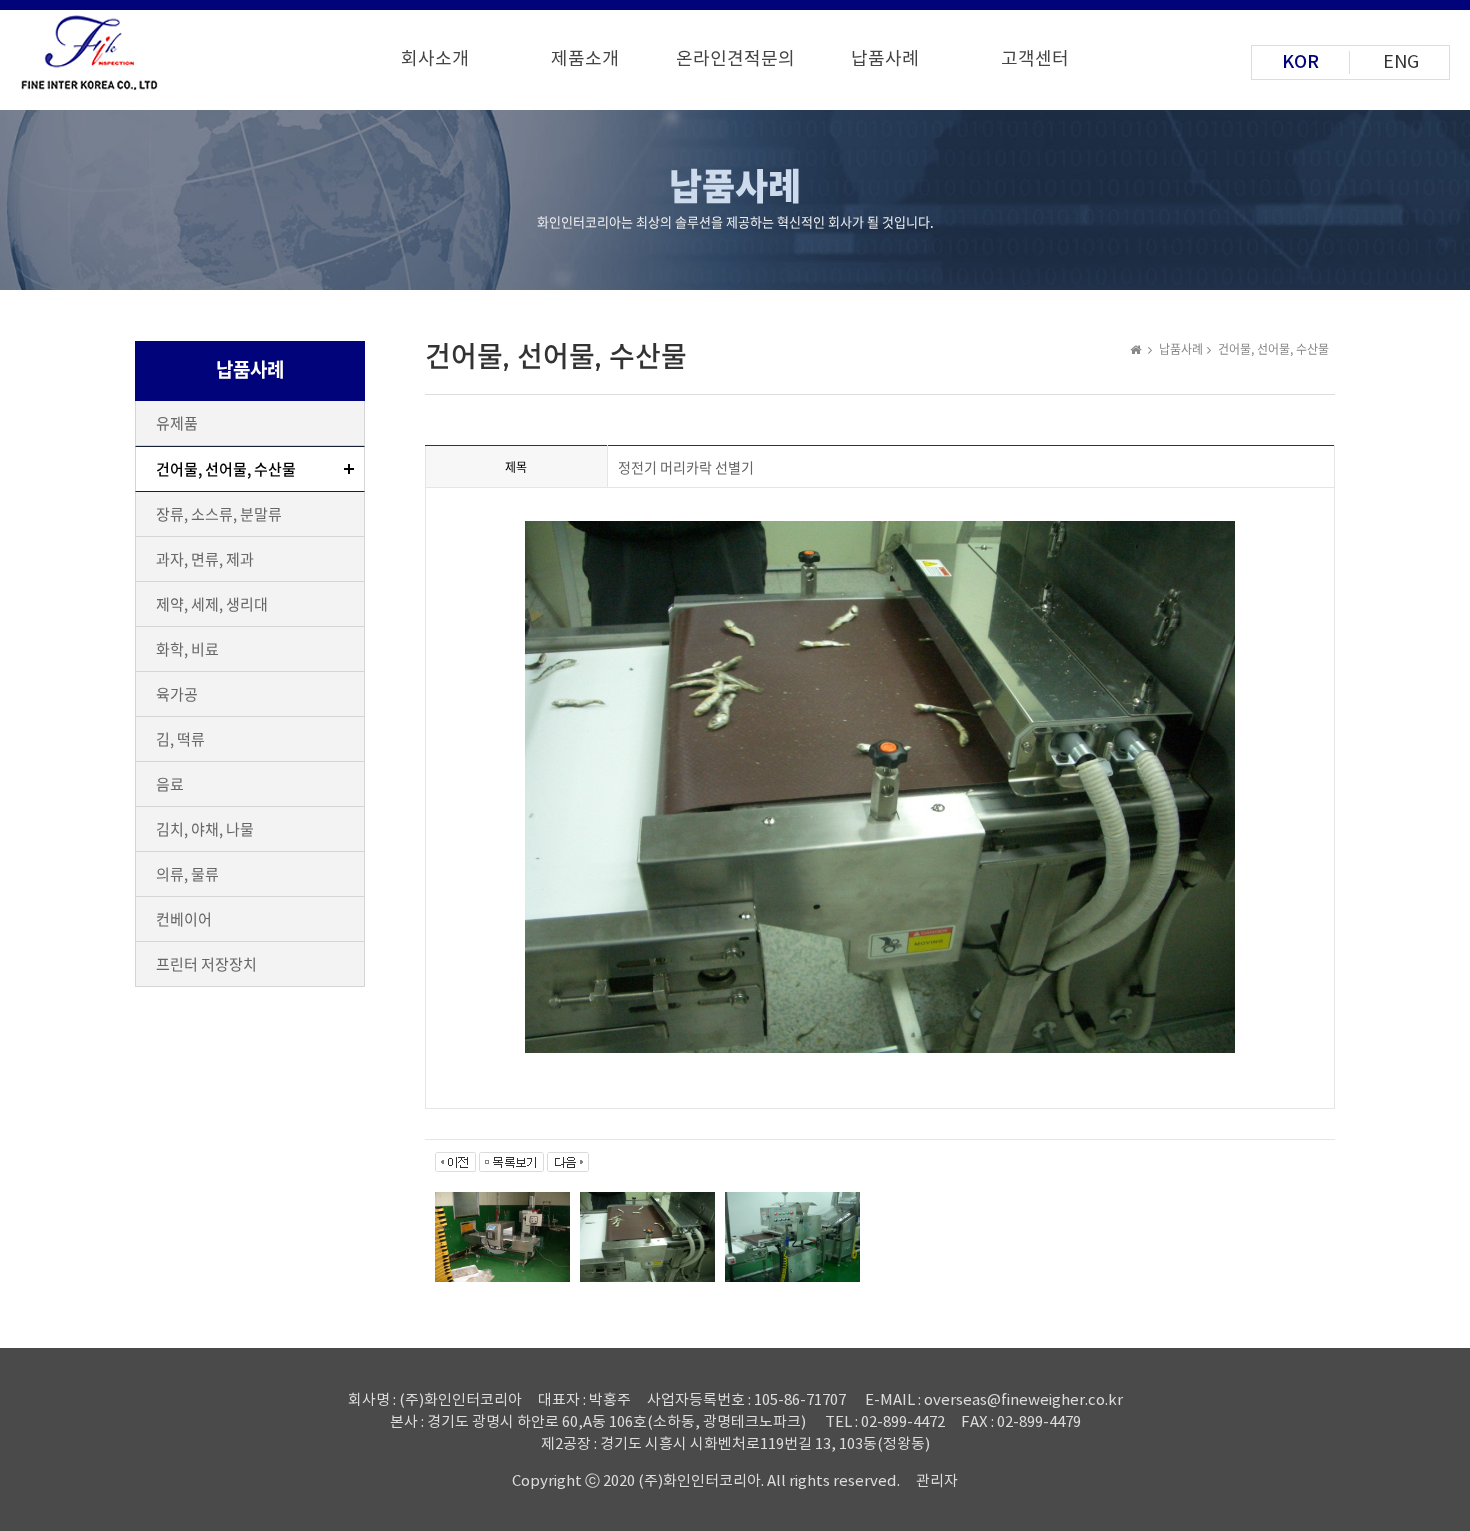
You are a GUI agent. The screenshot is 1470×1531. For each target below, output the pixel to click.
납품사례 (885, 59)
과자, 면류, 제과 (205, 559)
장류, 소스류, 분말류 (219, 514)
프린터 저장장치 (206, 964)
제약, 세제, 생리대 (212, 604)
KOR (1300, 62)
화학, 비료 (187, 649)
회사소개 (435, 59)
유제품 (177, 423)
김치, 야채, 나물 (205, 829)
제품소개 (585, 59)
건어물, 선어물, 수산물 (226, 469)
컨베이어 (184, 919)
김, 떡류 (180, 739)
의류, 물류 (187, 874)
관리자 (937, 1481)
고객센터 (1035, 59)
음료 (170, 784)
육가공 (177, 694)
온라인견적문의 (735, 59)
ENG (1401, 62)
